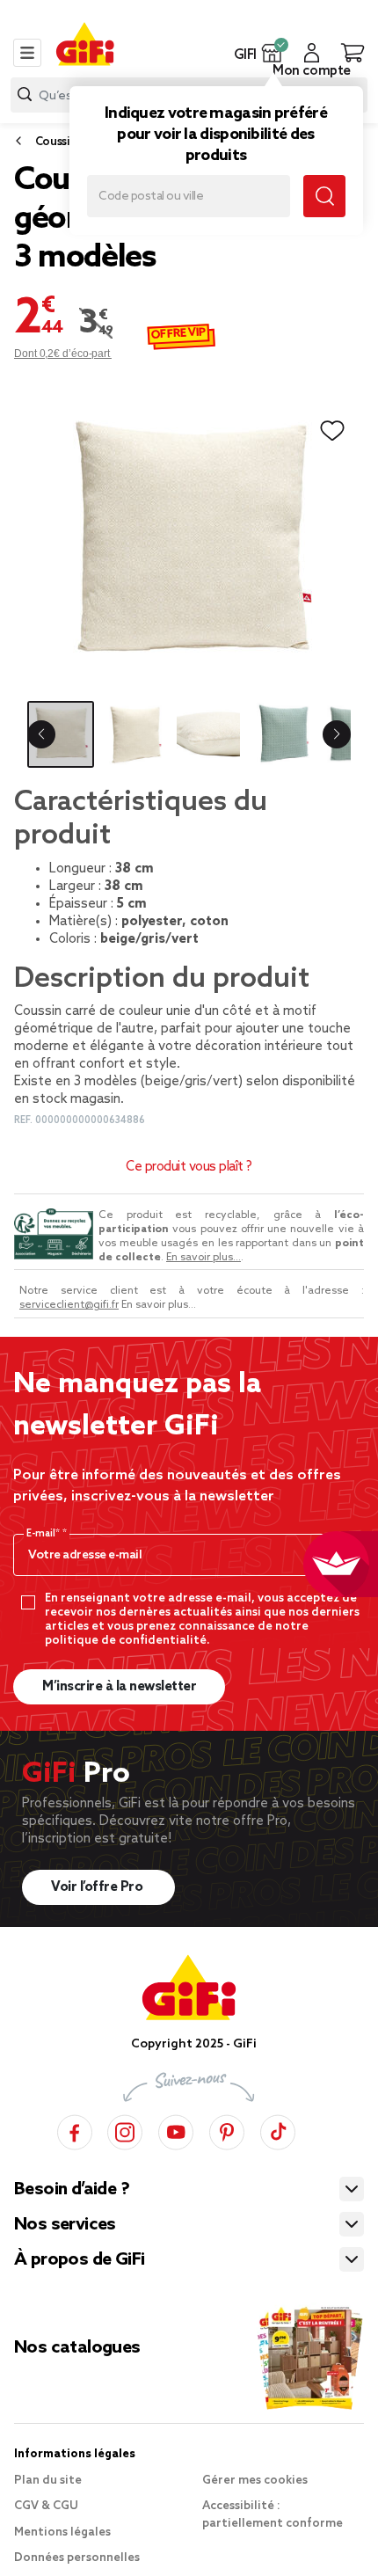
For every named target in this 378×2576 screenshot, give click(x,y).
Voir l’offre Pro (98, 1887)
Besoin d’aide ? (72, 2190)
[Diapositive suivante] (337, 734)
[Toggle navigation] (27, 53)
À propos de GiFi (79, 2260)
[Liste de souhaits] (332, 431)
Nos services (65, 2225)
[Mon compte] (312, 53)
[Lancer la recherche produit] (25, 95)
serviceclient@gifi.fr (69, 1305)
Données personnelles (77, 2558)
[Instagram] (125, 2130)
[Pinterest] (227, 2130)
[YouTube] (176, 2130)
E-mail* (44, 1534)
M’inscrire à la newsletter (119, 1687)
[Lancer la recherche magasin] (324, 196)
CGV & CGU (46, 2506)
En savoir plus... (204, 1258)
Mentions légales (62, 2532)
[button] (272, 53)
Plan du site (48, 2481)
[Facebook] (75, 2130)
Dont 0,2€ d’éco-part (63, 354)
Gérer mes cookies (255, 2481)
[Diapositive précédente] (41, 734)
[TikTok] (278, 2130)
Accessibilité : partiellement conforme (273, 2515)
